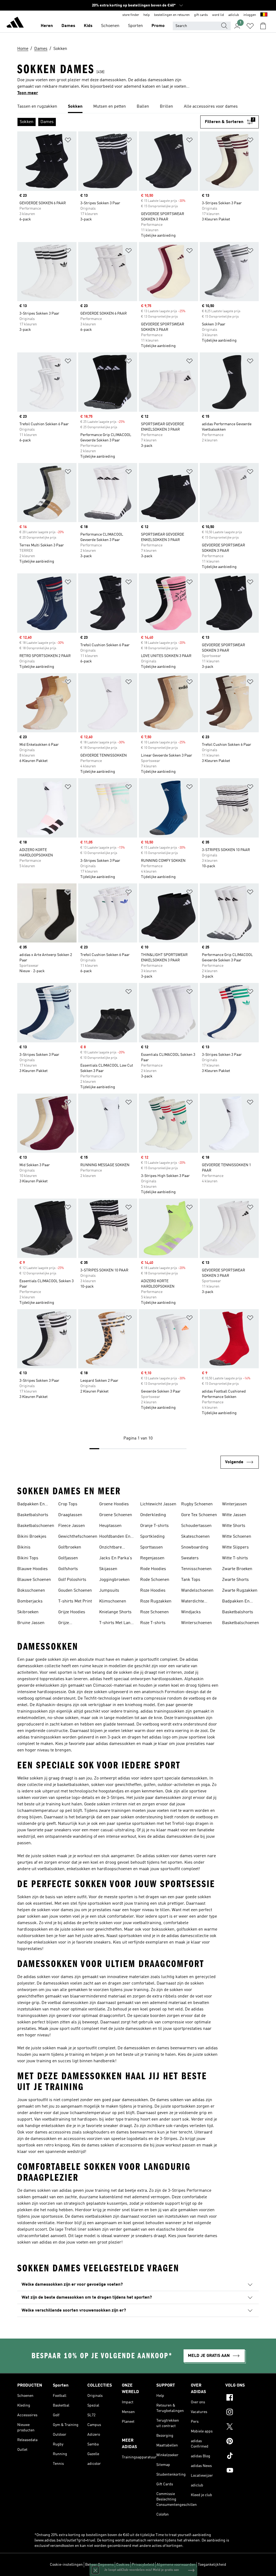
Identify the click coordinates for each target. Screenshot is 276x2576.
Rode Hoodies (153, 1569)
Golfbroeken (70, 1547)
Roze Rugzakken (156, 1601)
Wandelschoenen (197, 1591)
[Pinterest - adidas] (242, 2442)
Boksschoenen (31, 1591)
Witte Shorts (234, 1526)
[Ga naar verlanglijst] (250, 26)
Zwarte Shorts (235, 1580)
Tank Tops (191, 1580)
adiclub (234, 15)
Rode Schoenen (155, 1580)
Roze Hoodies (153, 1591)
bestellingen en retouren (172, 15)
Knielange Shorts (115, 1612)
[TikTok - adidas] (242, 2456)
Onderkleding (153, 1515)
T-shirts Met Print (75, 1601)
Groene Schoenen (116, 1515)
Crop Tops (68, 1504)
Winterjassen (234, 1504)
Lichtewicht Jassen (158, 1504)
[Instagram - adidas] (242, 2413)
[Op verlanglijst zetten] (68, 141)
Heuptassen (110, 1526)
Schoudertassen (196, 1526)
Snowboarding (195, 1547)
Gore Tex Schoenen (199, 1515)
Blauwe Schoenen (34, 1580)
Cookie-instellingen (66, 2565)
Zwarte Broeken (237, 1569)
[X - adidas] (242, 2427)
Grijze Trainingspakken (74, 1624)
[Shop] (15, 23)
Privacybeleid (143, 2565)
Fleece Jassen (72, 1526)
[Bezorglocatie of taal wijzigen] (264, 15)
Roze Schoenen (154, 1612)
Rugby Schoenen (197, 1504)
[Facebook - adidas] (242, 2398)
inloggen (250, 15)
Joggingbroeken (114, 1580)
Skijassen (108, 1569)
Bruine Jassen (31, 1623)
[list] (138, 107)
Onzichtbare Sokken (111, 1548)
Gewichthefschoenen (78, 1537)
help (147, 15)
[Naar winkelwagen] (263, 26)
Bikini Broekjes (32, 1537)
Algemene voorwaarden (176, 2565)
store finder (131, 15)
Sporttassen (151, 1547)
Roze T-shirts (153, 1623)
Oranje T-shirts (154, 1526)
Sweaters (190, 1558)
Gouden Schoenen (75, 1591)
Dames (68, 26)
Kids (88, 26)
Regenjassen (152, 1558)
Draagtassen (70, 1515)
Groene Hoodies (114, 1504)
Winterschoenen (196, 1623)
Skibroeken (28, 1612)
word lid (218, 15)
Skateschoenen (195, 1537)
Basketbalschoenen (36, 1526)
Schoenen (110, 26)
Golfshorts (68, 1569)
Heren (47, 26)
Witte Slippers (235, 1547)
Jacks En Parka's (116, 1558)
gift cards (201, 15)
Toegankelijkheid (212, 2565)
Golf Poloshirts (72, 1580)
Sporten (135, 26)
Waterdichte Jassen (193, 1602)
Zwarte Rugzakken (240, 1591)
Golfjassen (68, 1558)
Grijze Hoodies (72, 1612)
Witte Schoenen (237, 1537)
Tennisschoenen (196, 1569)
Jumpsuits (109, 1591)
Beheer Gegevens (99, 2565)
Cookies (123, 2565)
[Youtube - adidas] (242, 2471)
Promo (158, 26)
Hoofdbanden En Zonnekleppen (115, 1537)
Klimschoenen (113, 1601)
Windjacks (191, 1612)
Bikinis (24, 1547)
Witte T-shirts (235, 1558)
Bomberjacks (30, 1601)
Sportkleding (152, 1537)
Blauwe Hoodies (32, 1569)
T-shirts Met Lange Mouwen (117, 1624)
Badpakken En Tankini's (31, 1505)
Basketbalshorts (33, 1515)
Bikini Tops (28, 1558)
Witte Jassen (234, 1515)
